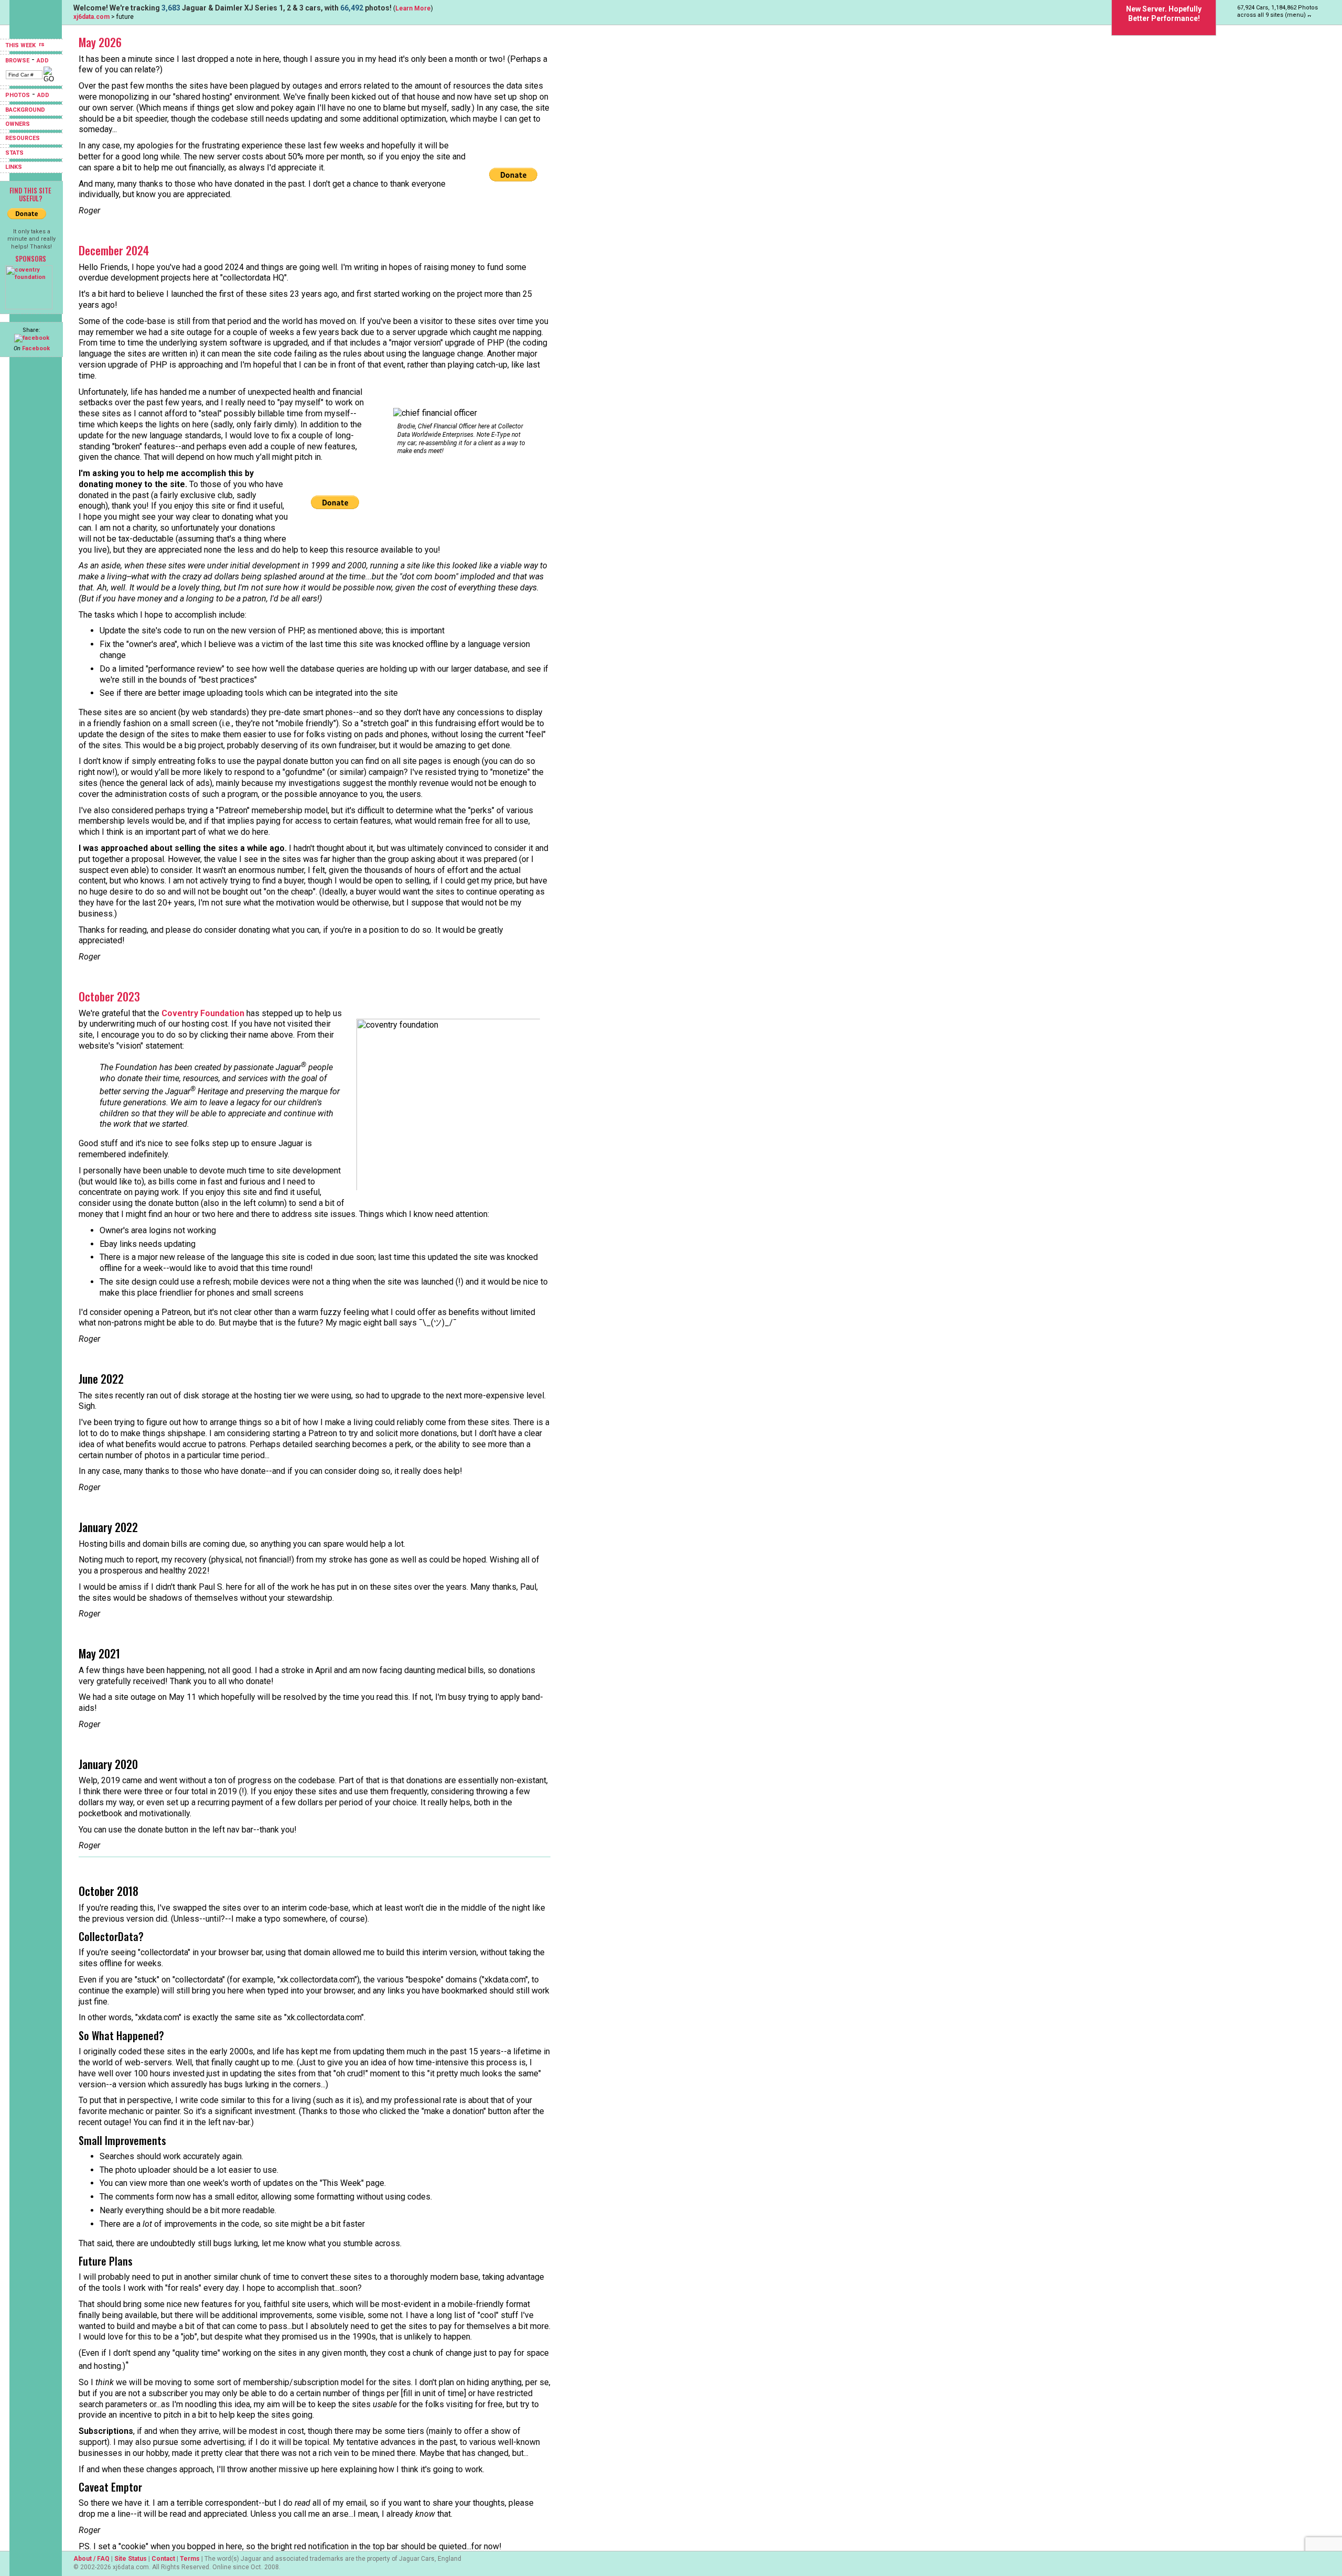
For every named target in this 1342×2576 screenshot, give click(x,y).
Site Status (131, 2559)
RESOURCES (23, 138)
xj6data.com (91, 17)
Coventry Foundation (203, 1013)
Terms (190, 2559)
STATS (14, 153)
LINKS (14, 167)
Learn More (413, 8)
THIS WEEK (21, 45)
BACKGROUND (25, 110)
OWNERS (18, 124)
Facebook (36, 348)
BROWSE (17, 61)
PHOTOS (18, 95)
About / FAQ (91, 2559)
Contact (163, 2559)
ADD (43, 61)
